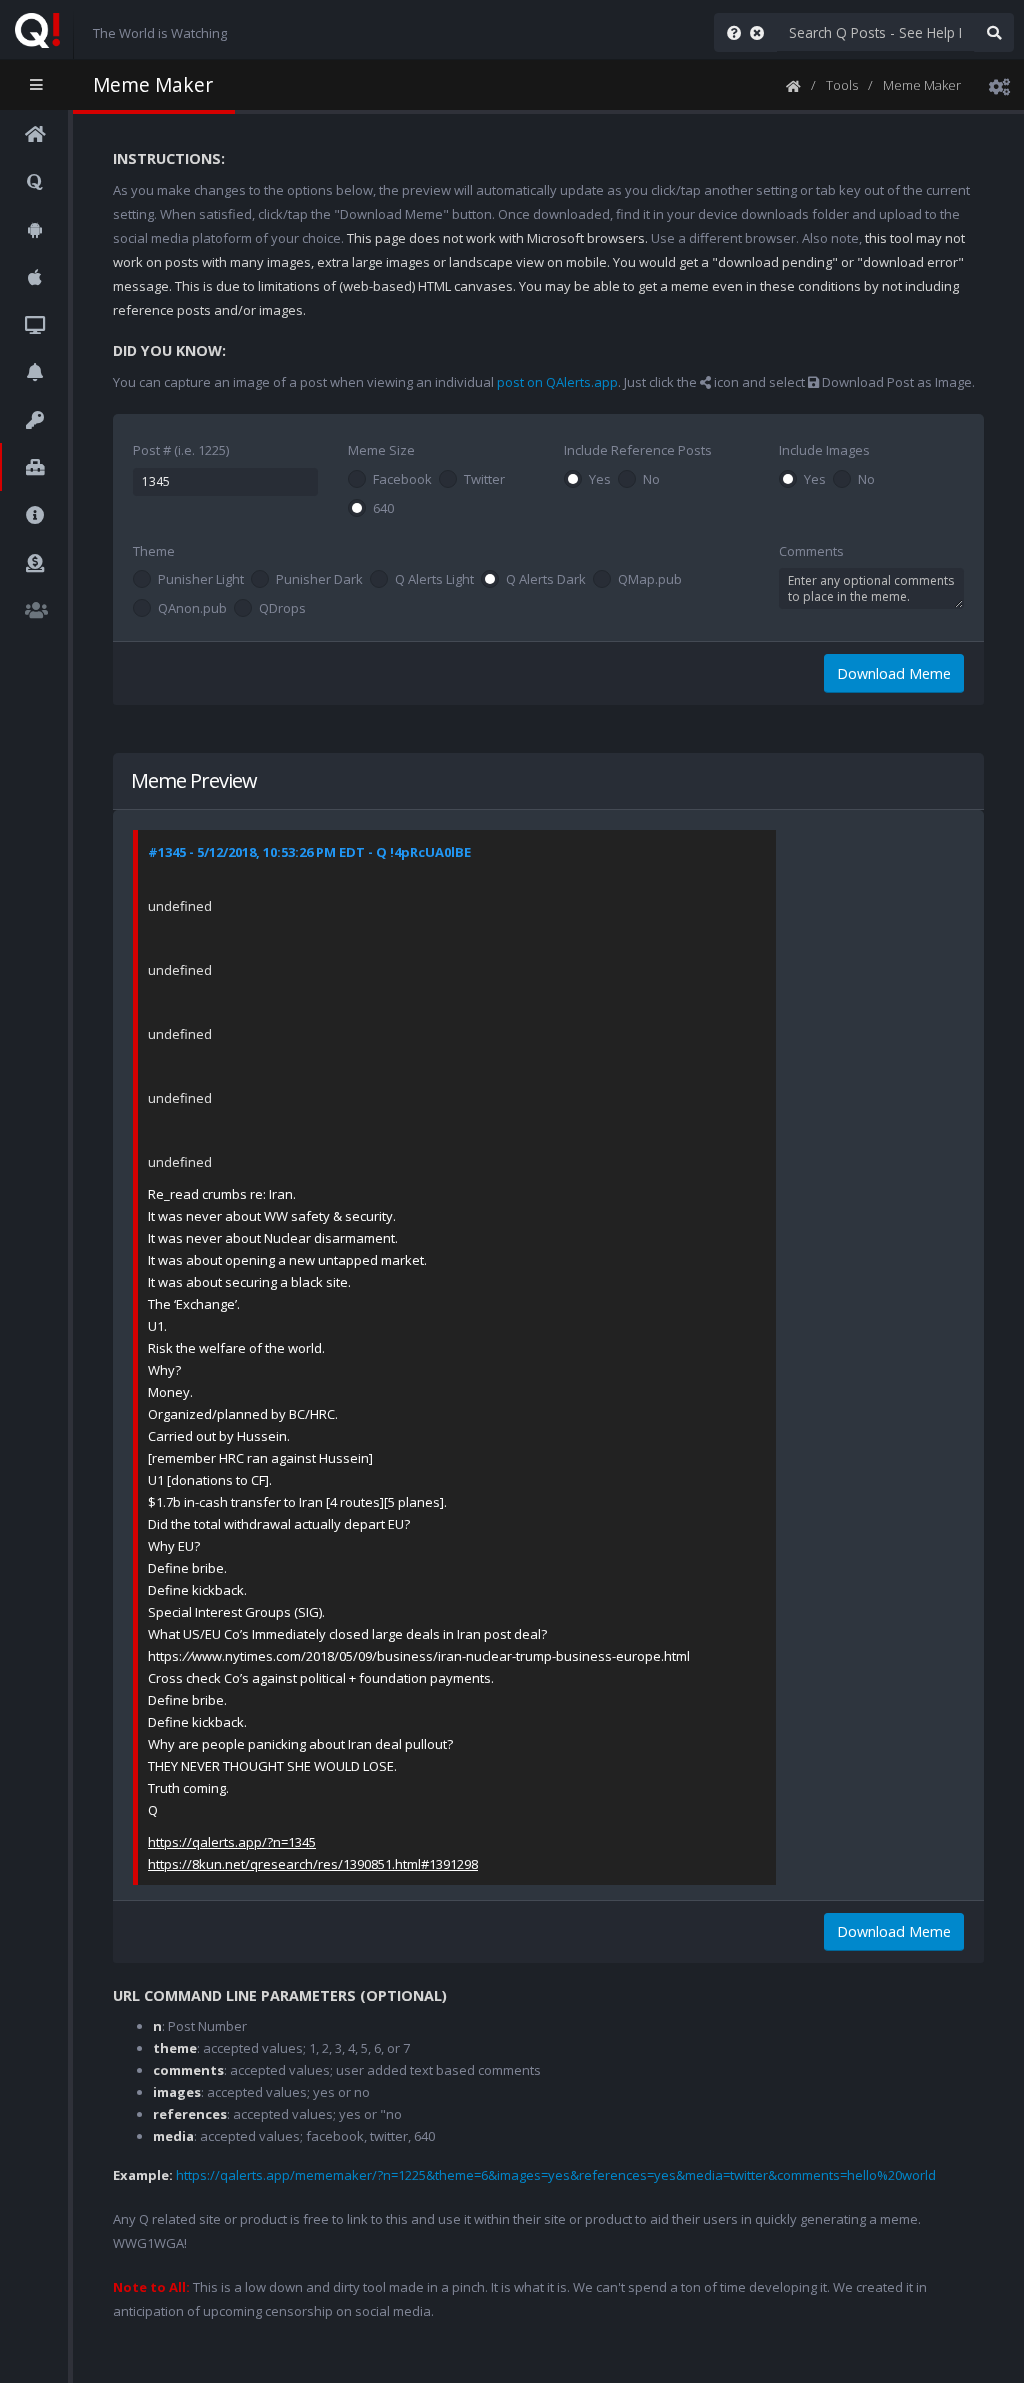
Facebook (402, 480)
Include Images (824, 450)
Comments (811, 551)
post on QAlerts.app (557, 382)
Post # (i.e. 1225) (181, 450)
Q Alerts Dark (546, 580)
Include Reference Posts (638, 450)
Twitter (484, 480)
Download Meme (894, 673)
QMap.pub (650, 580)
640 (383, 509)
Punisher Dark (319, 580)
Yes (600, 480)
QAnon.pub (192, 609)
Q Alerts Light (434, 580)
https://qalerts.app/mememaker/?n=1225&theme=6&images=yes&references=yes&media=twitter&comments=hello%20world (556, 2175)
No (651, 480)
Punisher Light (201, 580)
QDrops (282, 609)
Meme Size (381, 450)
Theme (154, 551)
